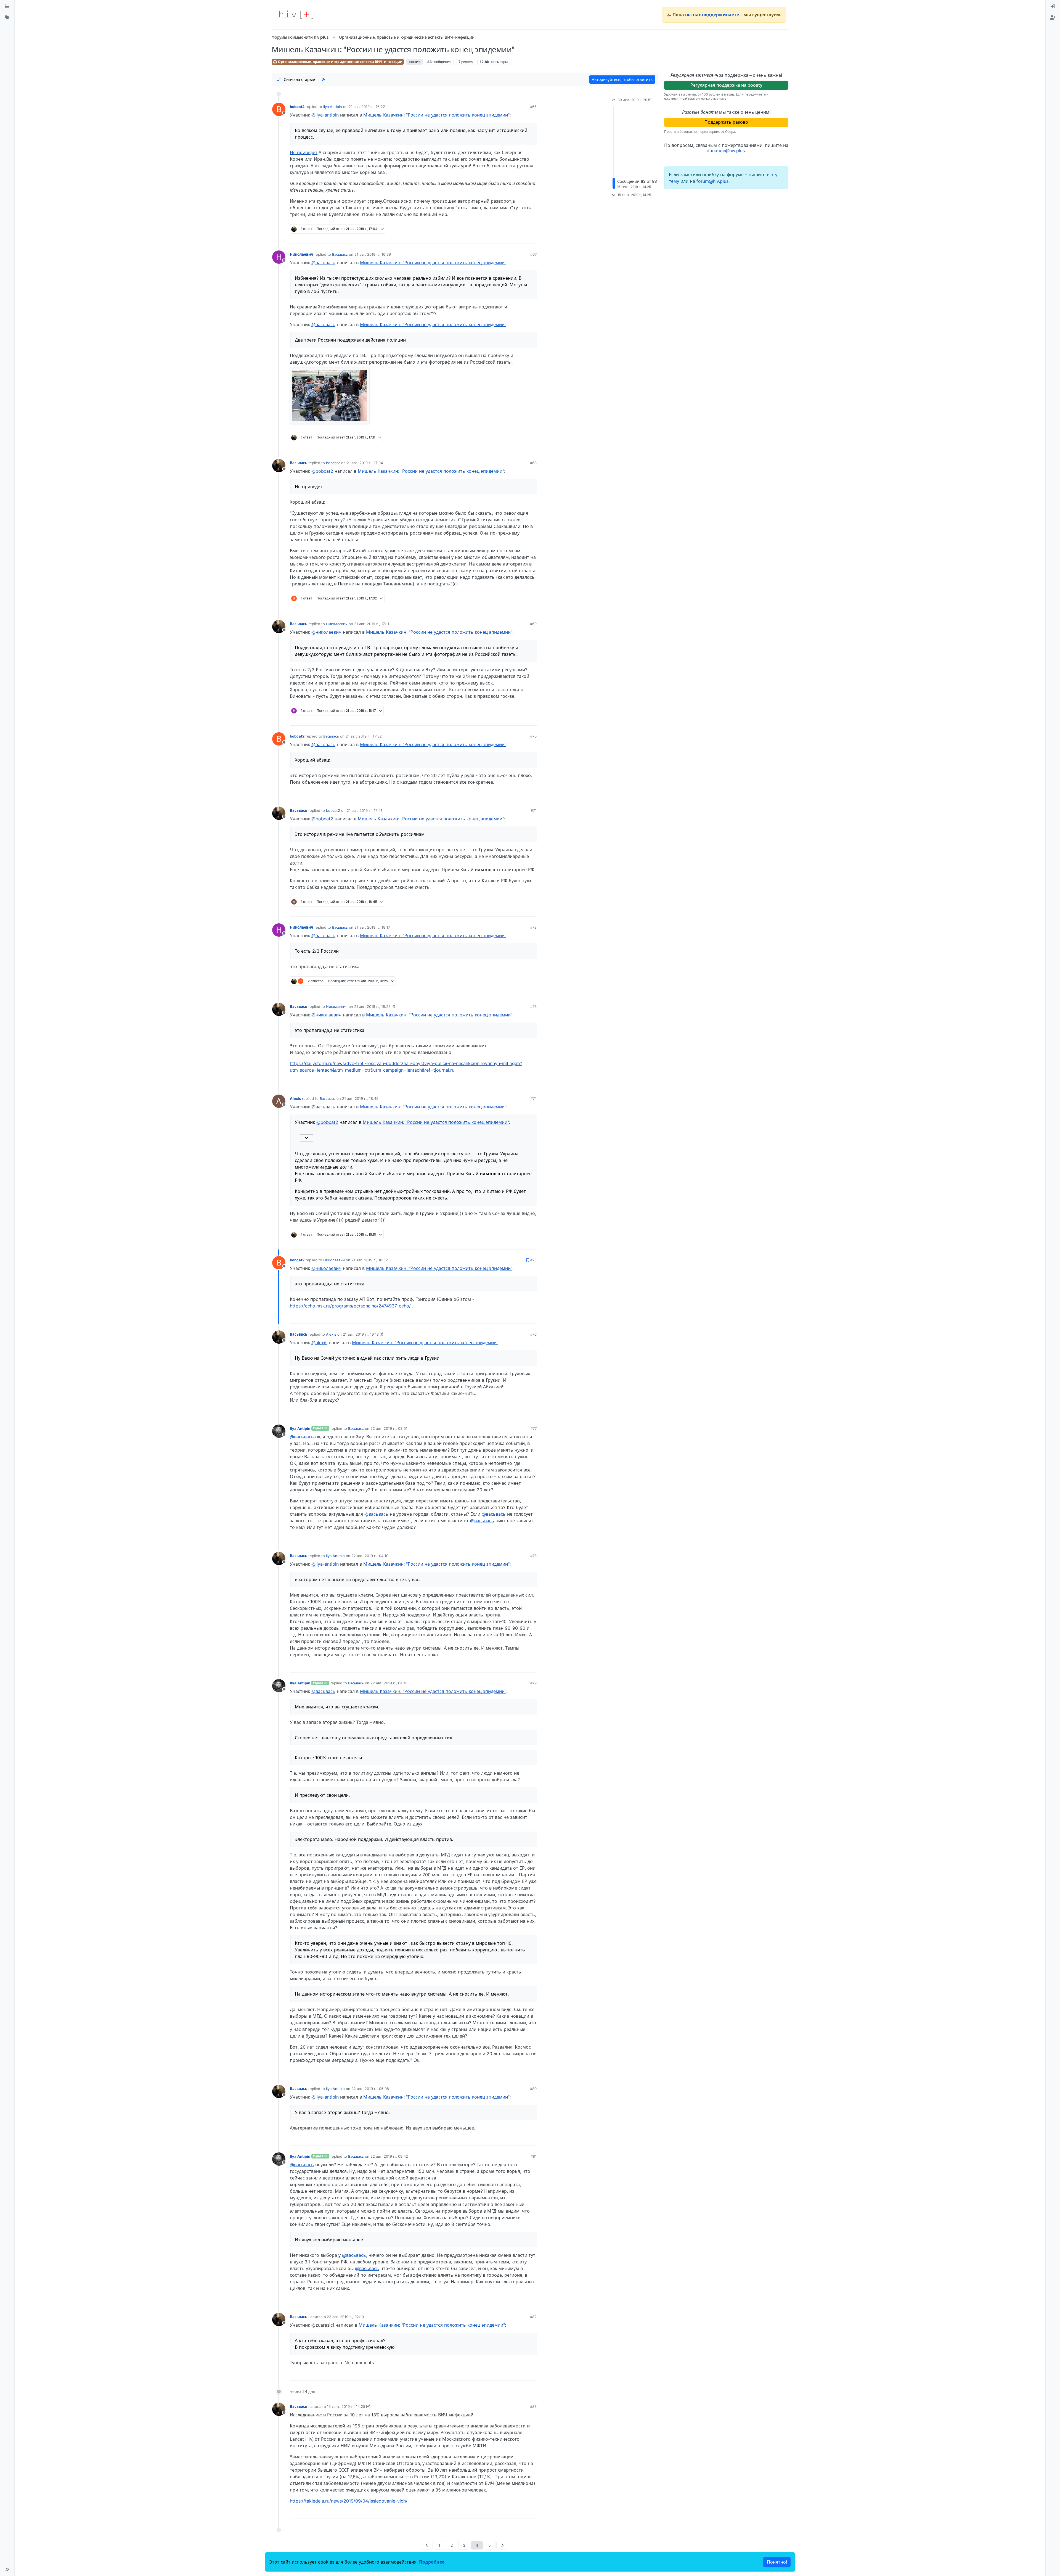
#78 (533, 1556)
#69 (533, 624)
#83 (533, 2406)
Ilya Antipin (333, 107)
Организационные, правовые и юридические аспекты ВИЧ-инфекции (340, 62)
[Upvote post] (504, 237)
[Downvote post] (522, 237)
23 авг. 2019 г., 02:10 (345, 2317)
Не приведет (304, 152)
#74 (534, 1098)
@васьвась (323, 263)
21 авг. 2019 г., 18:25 (372, 1006)
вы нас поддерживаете (712, 15)
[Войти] (1053, 7)
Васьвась (340, 254)
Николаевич (302, 254)
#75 (533, 1260)
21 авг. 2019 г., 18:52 (370, 1260)
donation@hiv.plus (726, 150)
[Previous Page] (427, 2545)
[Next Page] (502, 2545)
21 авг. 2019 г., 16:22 (367, 107)
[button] (7, 2569)
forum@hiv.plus (712, 181)
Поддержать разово (726, 122)
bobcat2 (297, 107)
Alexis (295, 1098)
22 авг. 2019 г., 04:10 (370, 1556)
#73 (533, 1006)
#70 (533, 736)
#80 (533, 2089)
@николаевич (326, 632)
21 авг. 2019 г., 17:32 (364, 736)
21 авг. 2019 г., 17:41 (365, 810)
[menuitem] (1053, 7)
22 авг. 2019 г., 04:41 (389, 1683)
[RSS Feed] (324, 79)
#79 (533, 1683)
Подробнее (432, 2562)
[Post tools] (532, 237)
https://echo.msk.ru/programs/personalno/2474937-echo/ (350, 1306)
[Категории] (7, 7)
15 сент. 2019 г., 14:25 (346, 2406)
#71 (534, 810)
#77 (534, 1428)
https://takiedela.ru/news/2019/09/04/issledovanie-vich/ (349, 2501)
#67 (533, 254)
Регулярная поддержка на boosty (726, 85)
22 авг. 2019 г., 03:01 (389, 1428)
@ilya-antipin (325, 115)
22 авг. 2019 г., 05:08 (370, 2089)
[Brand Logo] (296, 15)
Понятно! (777, 2562)
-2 (512, 2139)
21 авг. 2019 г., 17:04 (365, 463)
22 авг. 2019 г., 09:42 (389, 2156)
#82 (533, 2317)
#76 (533, 1334)
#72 (533, 927)
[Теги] (7, 18)
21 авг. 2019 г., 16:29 (373, 254)
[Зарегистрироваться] (1053, 18)
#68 (533, 463)
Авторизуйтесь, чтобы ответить (622, 79)
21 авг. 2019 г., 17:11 (372, 624)
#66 (533, 107)
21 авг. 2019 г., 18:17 (372, 927)
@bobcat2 (322, 471)
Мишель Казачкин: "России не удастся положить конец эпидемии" (436, 115)
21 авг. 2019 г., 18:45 (360, 1098)
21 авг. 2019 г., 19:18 (361, 1334)
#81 (534, 2156)
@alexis (319, 1343)
